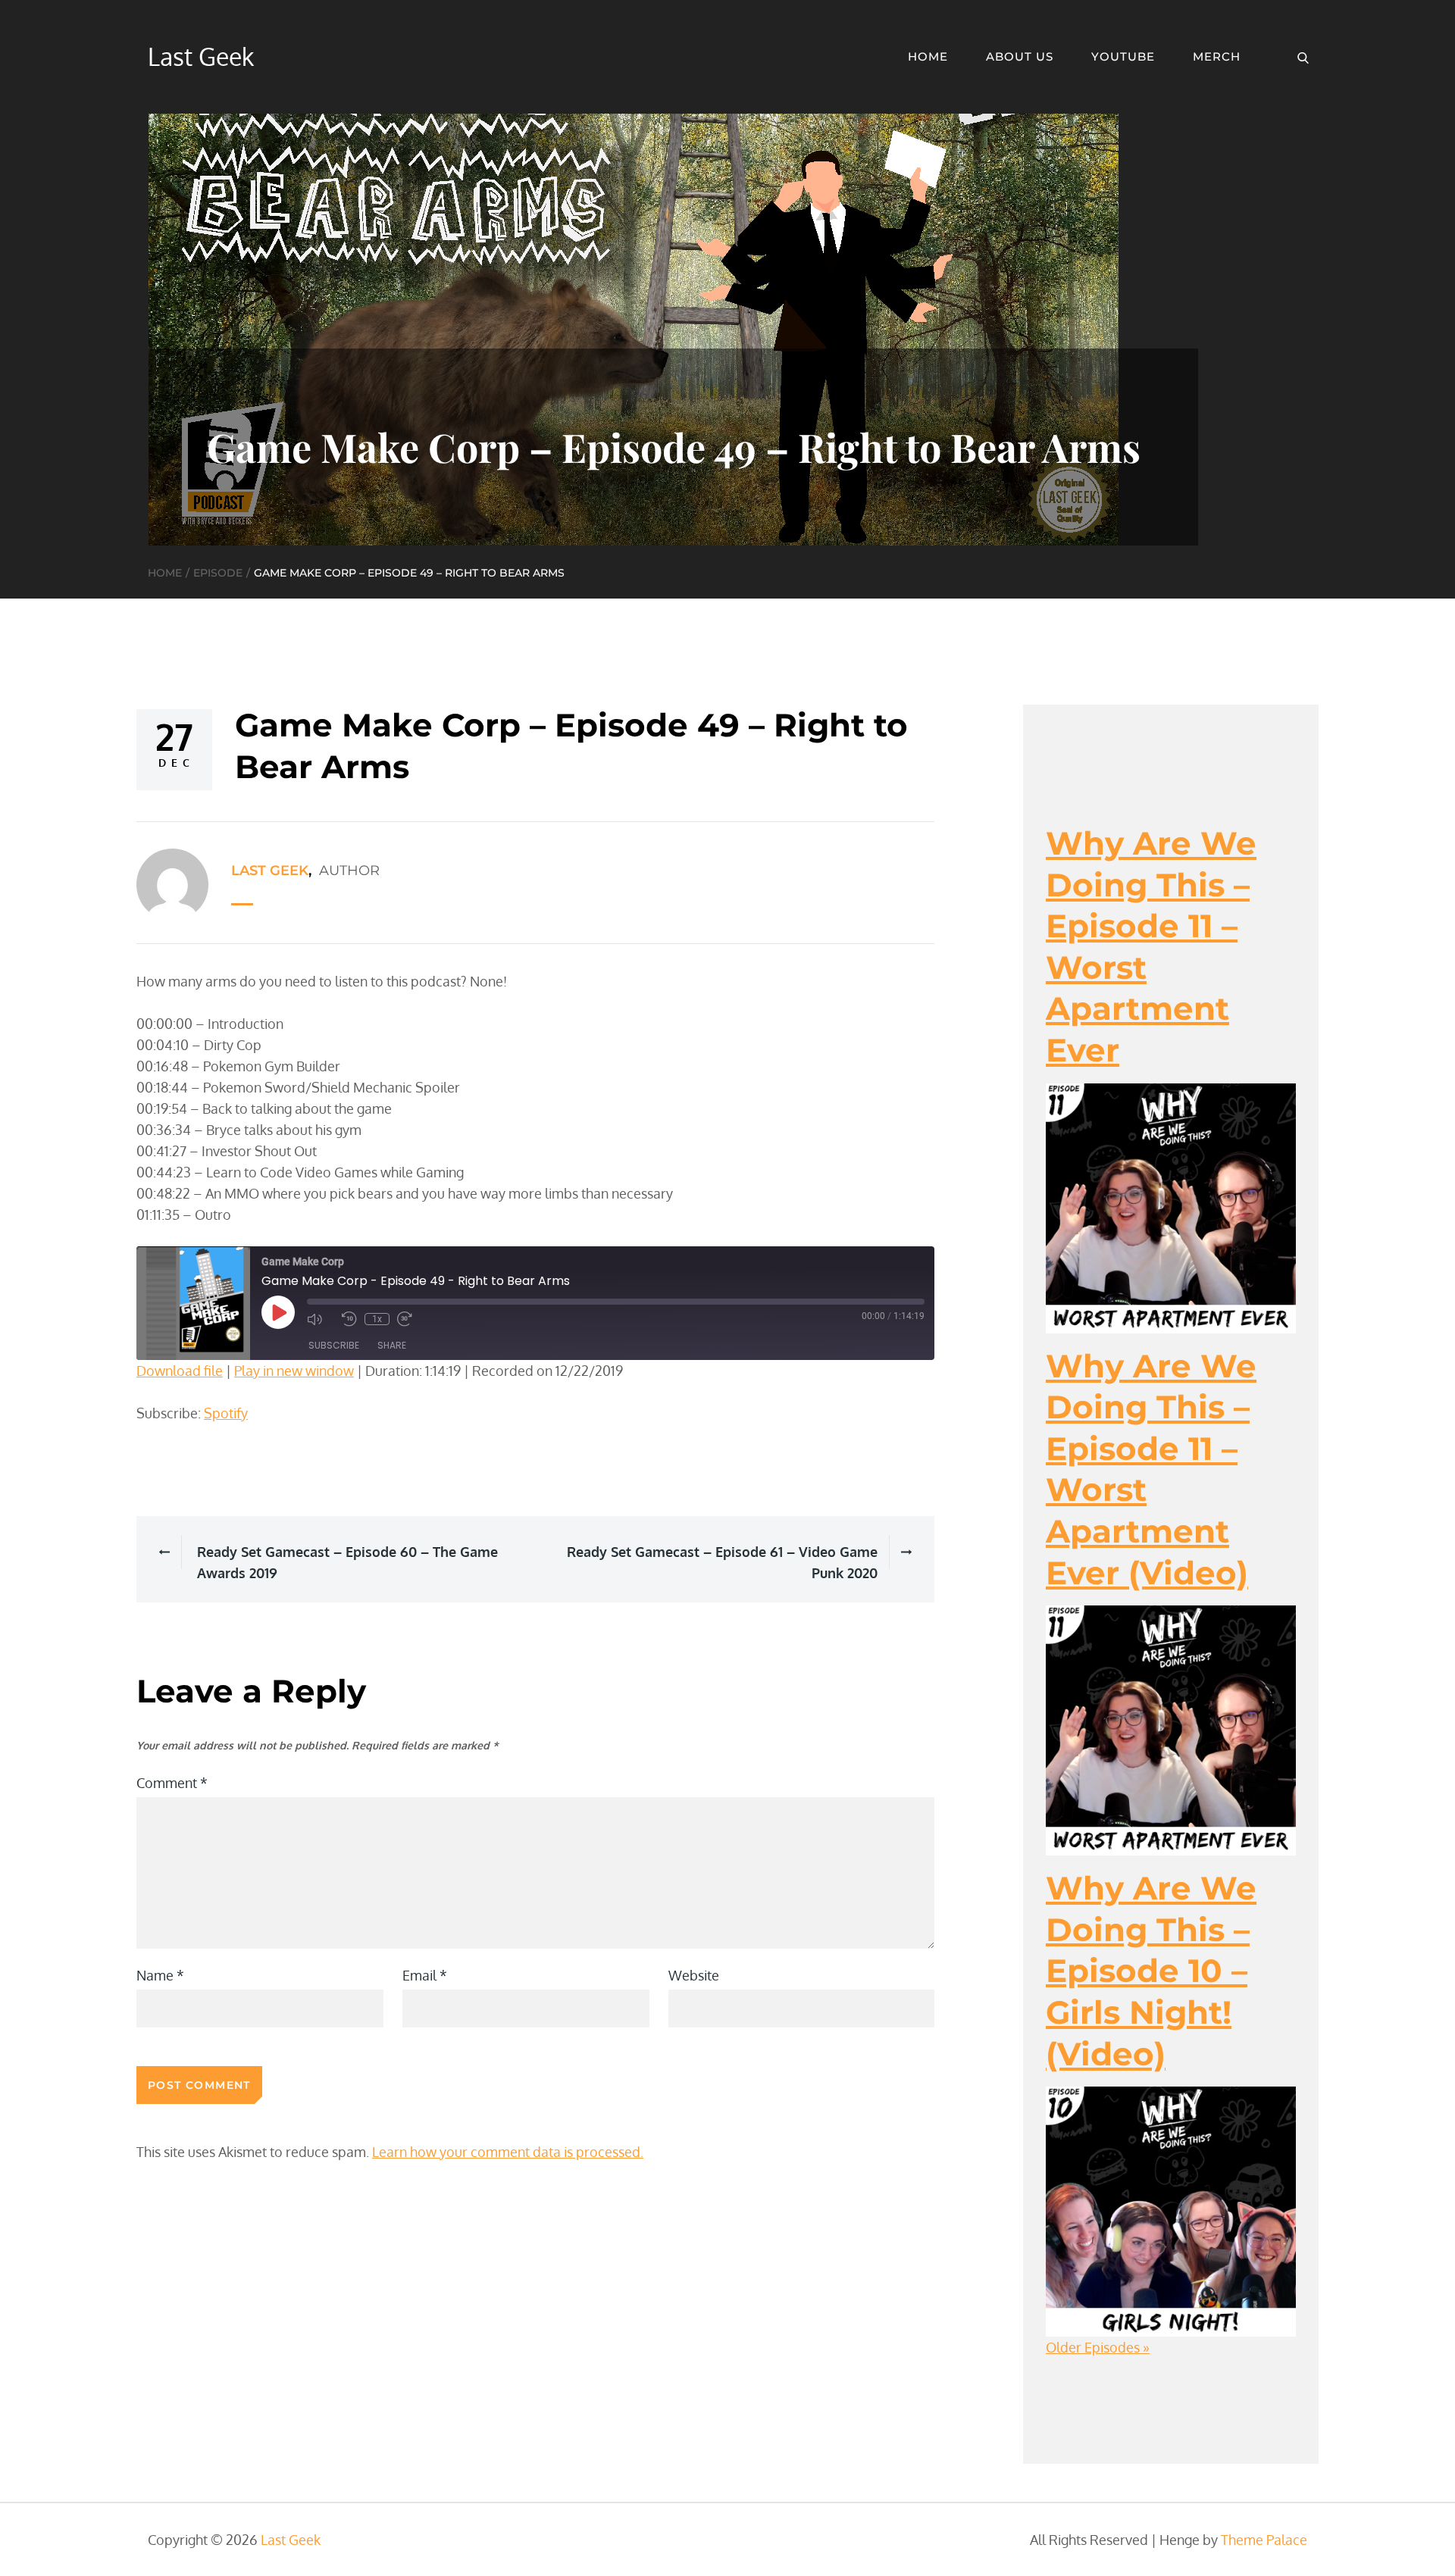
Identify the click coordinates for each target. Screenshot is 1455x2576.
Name (160, 1975)
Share (392, 1345)
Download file (180, 1371)
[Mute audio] (321, 1319)
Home (928, 56)
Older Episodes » (1098, 2347)
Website (694, 1975)
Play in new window (294, 1371)
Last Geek (201, 56)
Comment (172, 1783)
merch (1217, 56)
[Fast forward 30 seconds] (411, 1319)
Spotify (226, 1413)
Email (425, 1975)
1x (377, 1319)
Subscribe (334, 1345)
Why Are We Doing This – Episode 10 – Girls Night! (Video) (1151, 1971)
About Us (1020, 56)
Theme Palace (1264, 2540)
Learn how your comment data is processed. (508, 2152)
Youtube (1123, 56)
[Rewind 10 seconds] (349, 1319)
